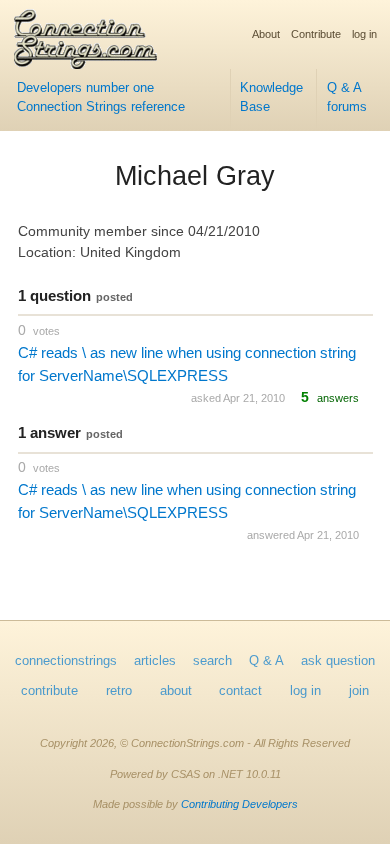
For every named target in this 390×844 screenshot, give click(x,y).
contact (240, 691)
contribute (49, 691)
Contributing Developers (239, 804)
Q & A (266, 661)
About (266, 34)
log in (364, 34)
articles (155, 661)
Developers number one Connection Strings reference (101, 97)
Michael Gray (195, 176)
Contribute (316, 34)
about (176, 691)
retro (119, 691)
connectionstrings (66, 661)
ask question (338, 661)
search (212, 661)
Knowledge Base (271, 97)
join (359, 691)
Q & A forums (347, 97)
